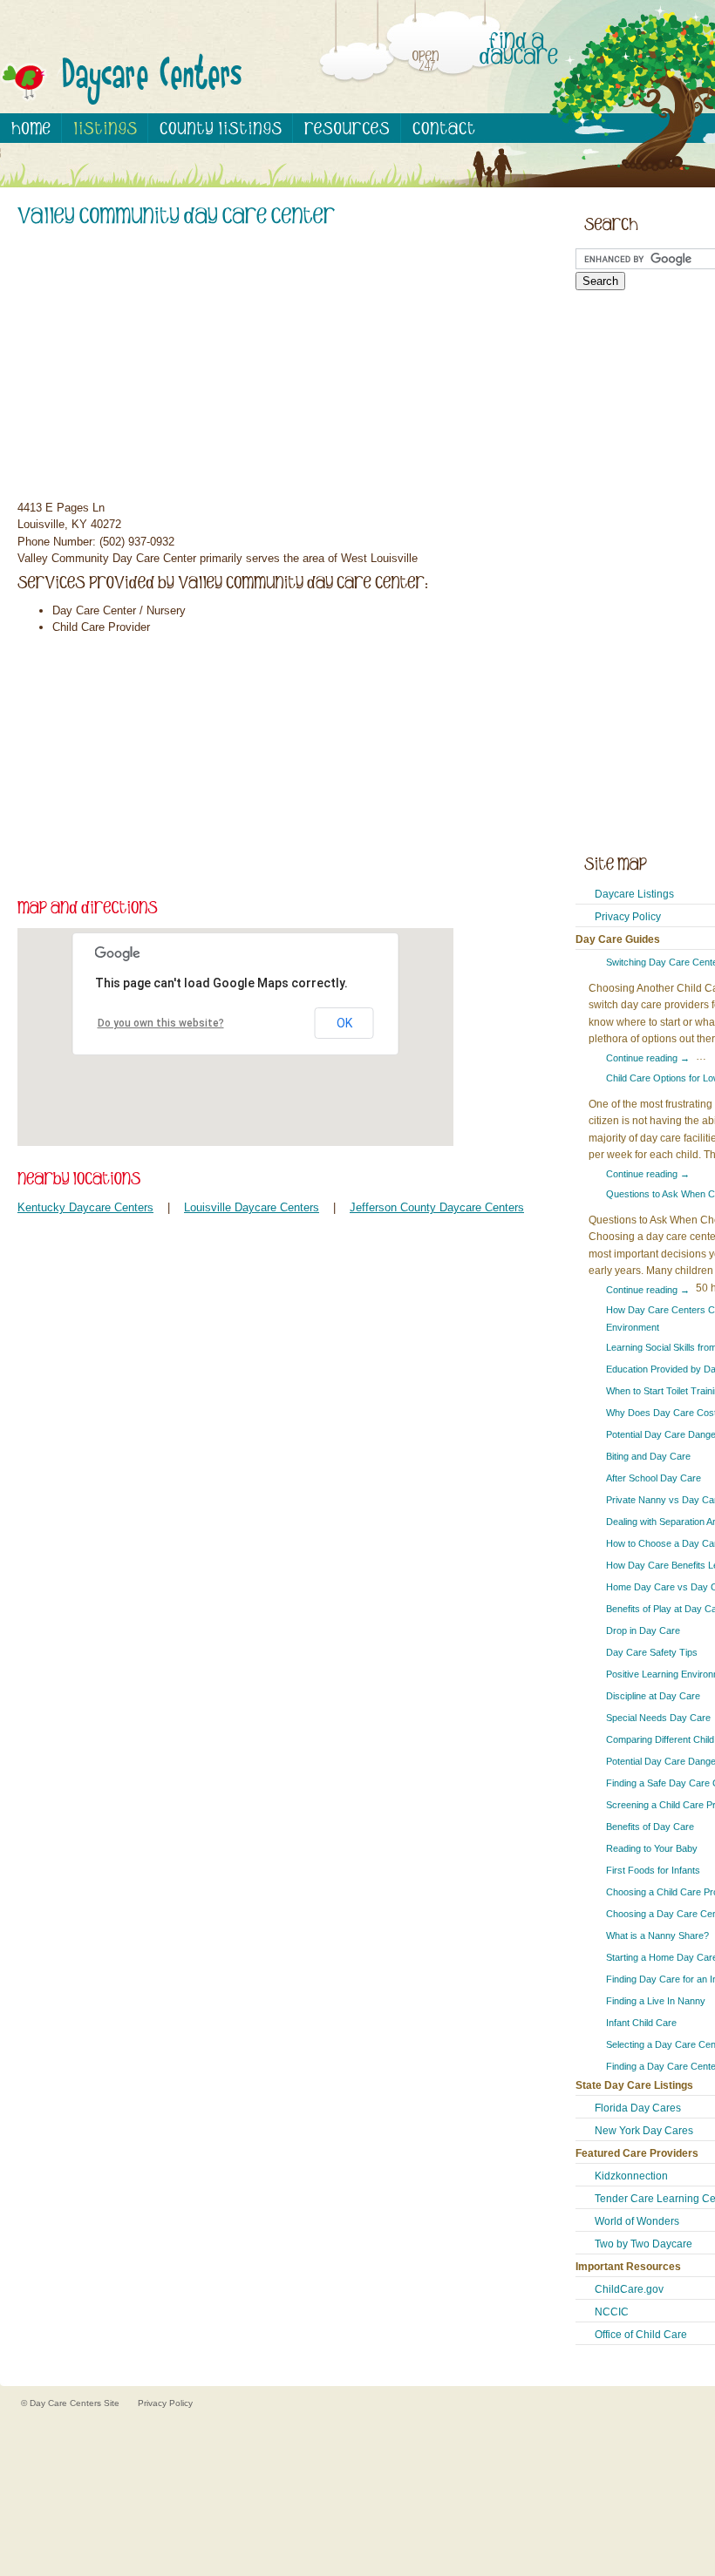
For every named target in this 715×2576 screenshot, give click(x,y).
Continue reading (648, 1058)
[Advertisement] (279, 366)
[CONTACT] (443, 128)
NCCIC (612, 2312)
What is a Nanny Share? (657, 1935)
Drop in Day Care (643, 1630)
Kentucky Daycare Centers (85, 1207)
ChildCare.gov (629, 2289)
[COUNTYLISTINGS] (221, 128)
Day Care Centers (67, 2403)
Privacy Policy (628, 917)
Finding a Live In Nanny (656, 2001)
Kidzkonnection (631, 2176)
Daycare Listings (634, 894)
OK (344, 1023)
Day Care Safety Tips (652, 1652)
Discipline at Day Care (653, 1696)
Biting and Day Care (648, 1456)
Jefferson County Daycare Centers (437, 1207)
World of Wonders (637, 2221)
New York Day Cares (644, 2131)
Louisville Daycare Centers (252, 1207)
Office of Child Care (641, 2335)
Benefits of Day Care (650, 1827)
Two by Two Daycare (643, 2244)
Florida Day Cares (638, 2108)
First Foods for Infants (653, 1870)
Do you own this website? (161, 1023)
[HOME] (31, 128)
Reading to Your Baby (652, 1848)
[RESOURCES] (347, 128)
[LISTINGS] (105, 128)
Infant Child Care (641, 2023)
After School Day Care (654, 1478)
